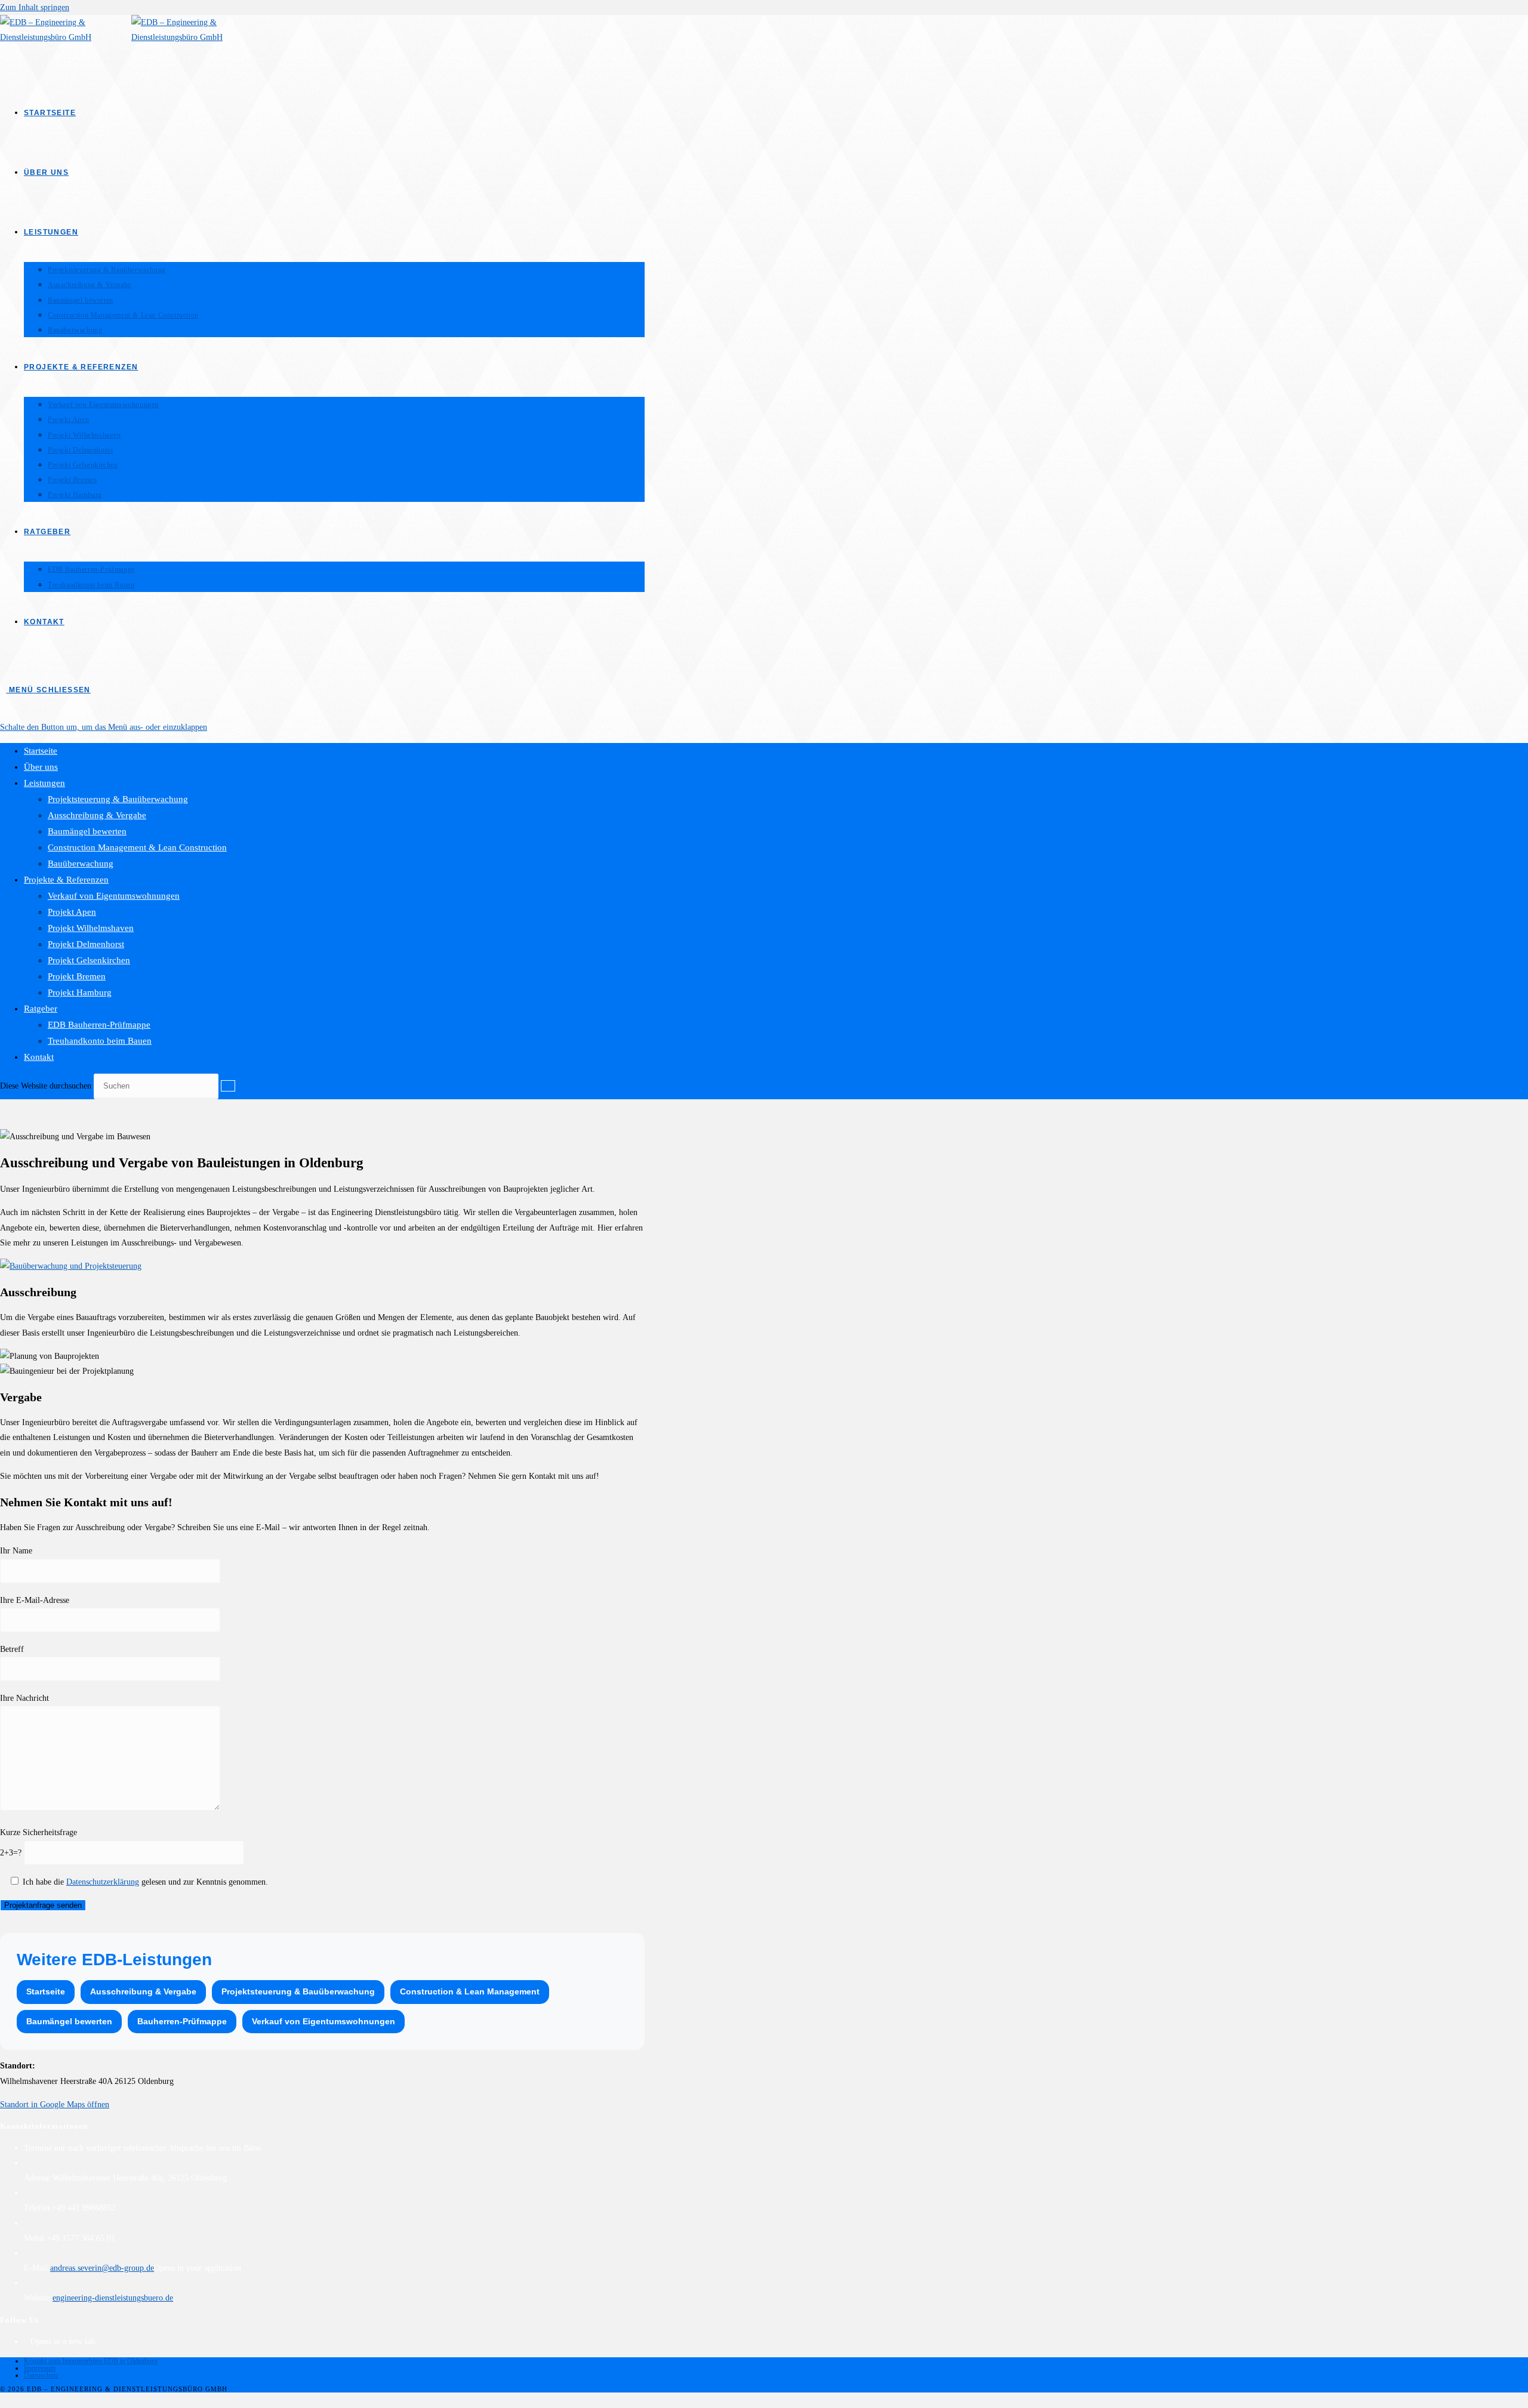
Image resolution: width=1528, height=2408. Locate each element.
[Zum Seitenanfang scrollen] (3, 2400)
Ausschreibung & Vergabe (97, 815)
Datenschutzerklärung (103, 1882)
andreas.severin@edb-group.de (102, 2268)
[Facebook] (27, 2341)
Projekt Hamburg (80, 992)
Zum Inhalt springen (35, 7)
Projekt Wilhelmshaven (91, 928)
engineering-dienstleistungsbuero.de (113, 2298)
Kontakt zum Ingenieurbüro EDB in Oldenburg (91, 2361)
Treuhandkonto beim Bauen (100, 1041)
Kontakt (39, 1057)
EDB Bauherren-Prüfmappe (99, 1025)
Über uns (41, 767)
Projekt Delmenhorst (86, 944)
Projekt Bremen (77, 976)
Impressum (40, 2368)
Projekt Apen (72, 912)
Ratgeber (41, 1009)
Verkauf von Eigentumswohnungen (114, 896)
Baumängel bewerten (87, 831)
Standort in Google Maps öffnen (55, 2105)
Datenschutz (41, 2375)
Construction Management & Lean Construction (137, 847)
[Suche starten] (228, 1086)
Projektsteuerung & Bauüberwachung (118, 799)
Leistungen (44, 783)
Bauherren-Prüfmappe (182, 2021)
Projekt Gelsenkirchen (89, 960)
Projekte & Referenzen (66, 880)
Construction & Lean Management (470, 1991)
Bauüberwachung (81, 864)
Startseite (41, 751)
